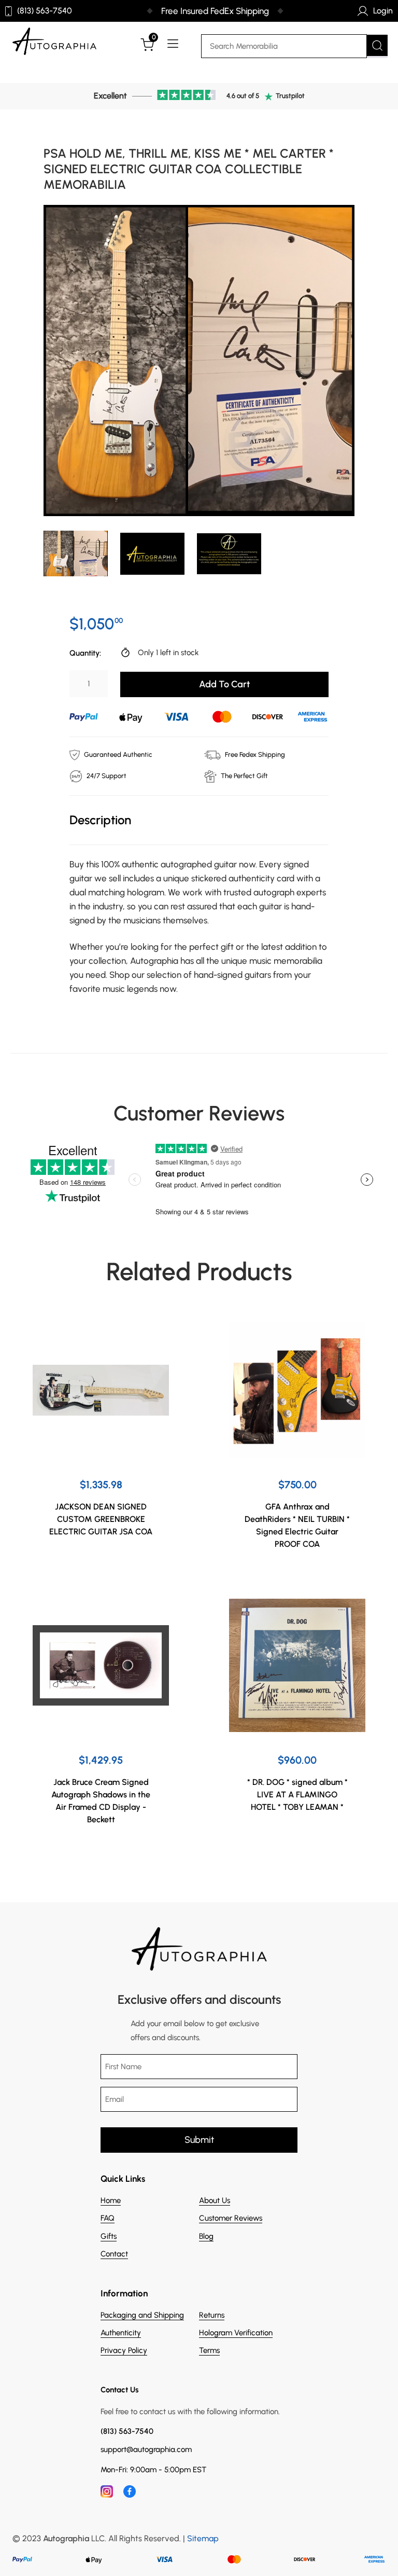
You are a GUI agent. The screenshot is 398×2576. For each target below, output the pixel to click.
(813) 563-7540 (45, 11)
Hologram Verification (236, 2333)
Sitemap (203, 2538)
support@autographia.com (146, 2450)
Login (383, 11)
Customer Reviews (231, 2218)
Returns (212, 2315)
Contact (114, 2254)
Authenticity (121, 2333)
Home (111, 2200)
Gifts (109, 2236)
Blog (206, 2236)
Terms (209, 2350)
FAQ (108, 2218)
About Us (215, 2200)
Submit (199, 2140)
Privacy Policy (124, 2350)
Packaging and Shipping (142, 2315)
